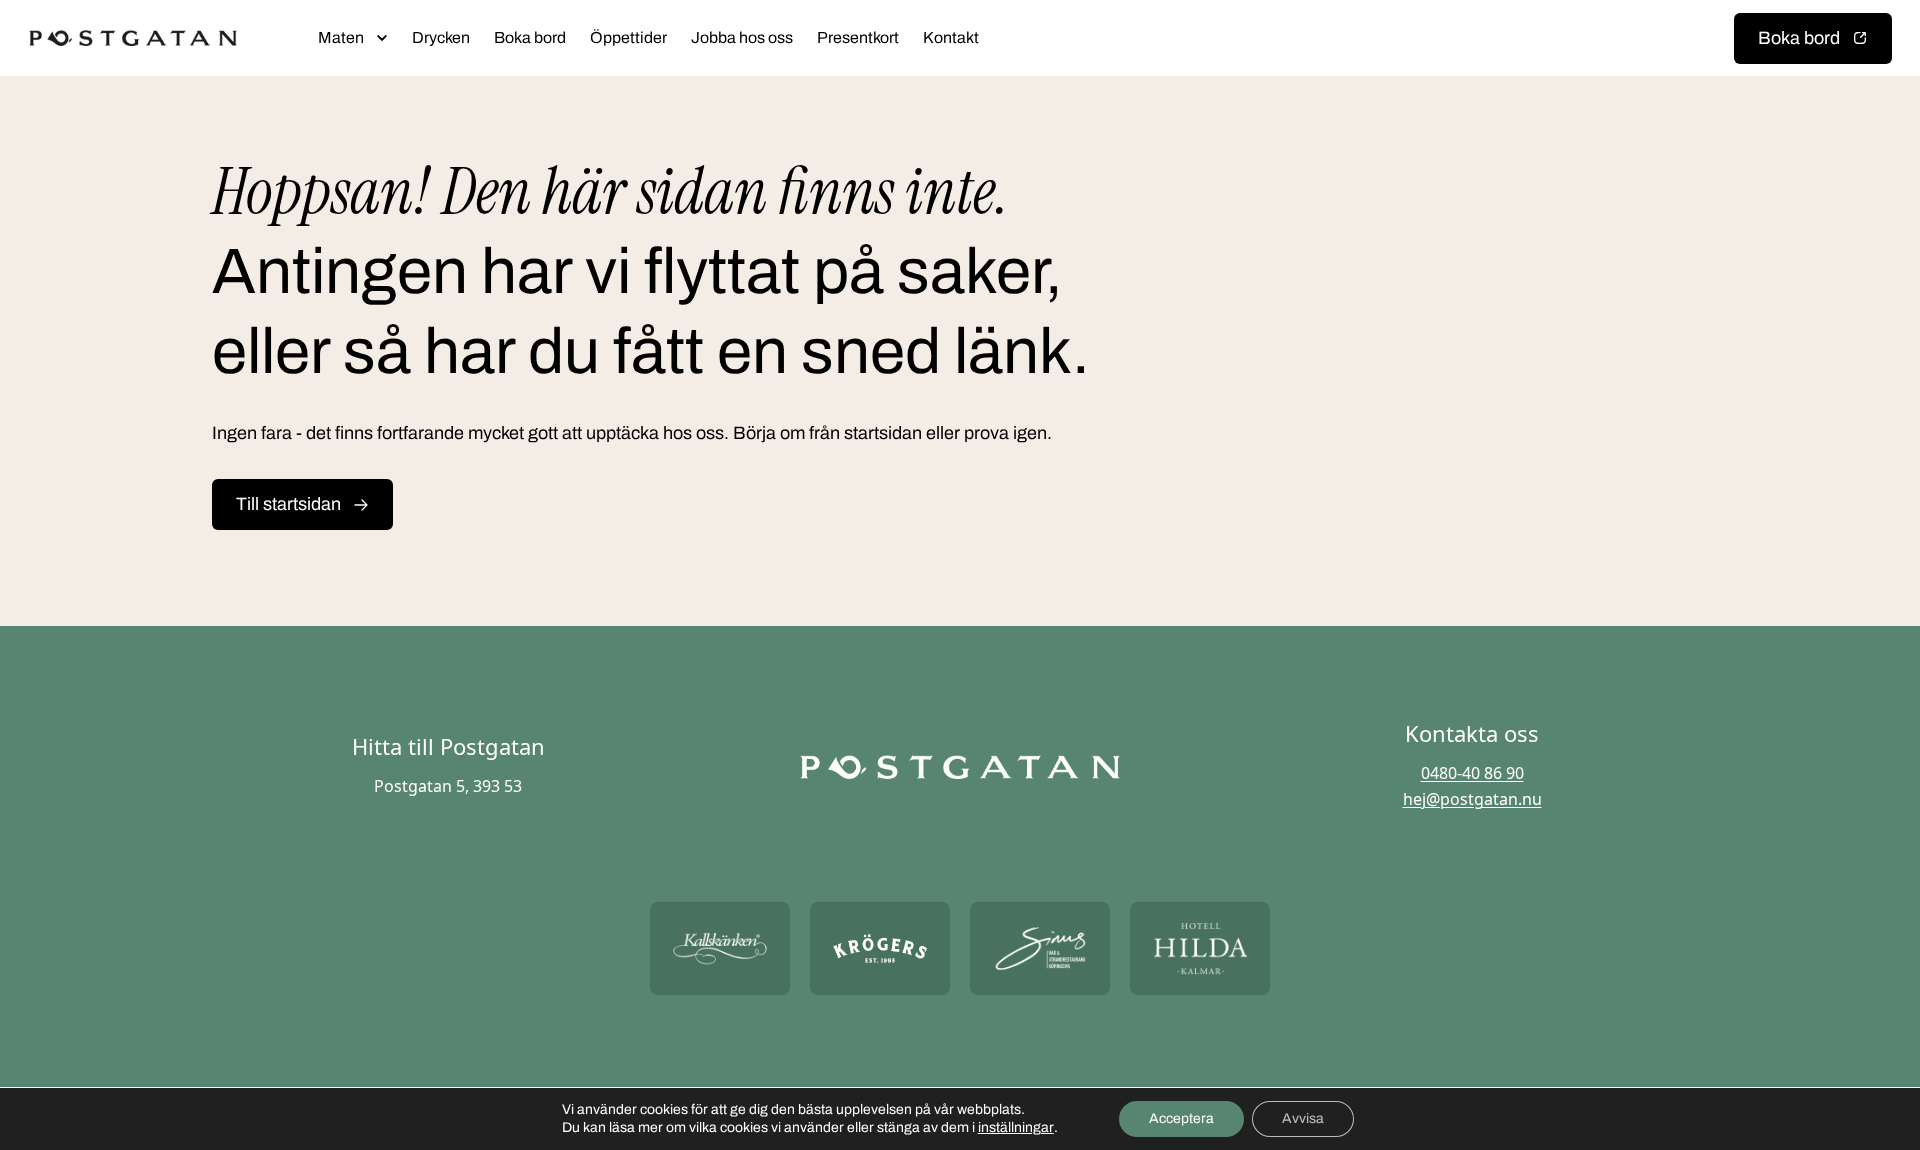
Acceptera (1181, 1118)
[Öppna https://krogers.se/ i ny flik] (880, 948)
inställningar (1016, 1127)
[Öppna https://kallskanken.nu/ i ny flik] (720, 948)
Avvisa (1303, 1118)
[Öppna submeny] (382, 38)
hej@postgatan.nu (1472, 799)
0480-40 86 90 (1472, 773)
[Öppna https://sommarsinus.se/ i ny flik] (1040, 948)
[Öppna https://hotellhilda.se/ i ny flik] (1200, 948)
